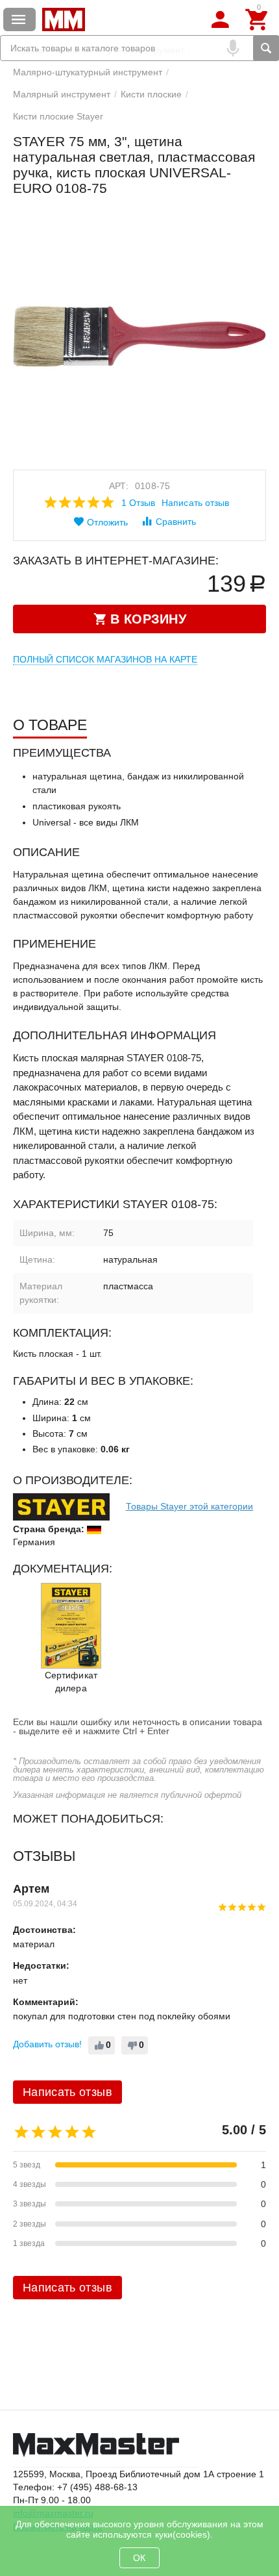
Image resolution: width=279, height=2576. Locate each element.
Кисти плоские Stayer (58, 116)
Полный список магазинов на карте (105, 659)
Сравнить (176, 522)
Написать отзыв (195, 503)
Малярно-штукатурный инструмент (88, 72)
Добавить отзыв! (47, 2044)
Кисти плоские (151, 94)
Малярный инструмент (62, 94)
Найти (266, 48)
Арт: (119, 486)
